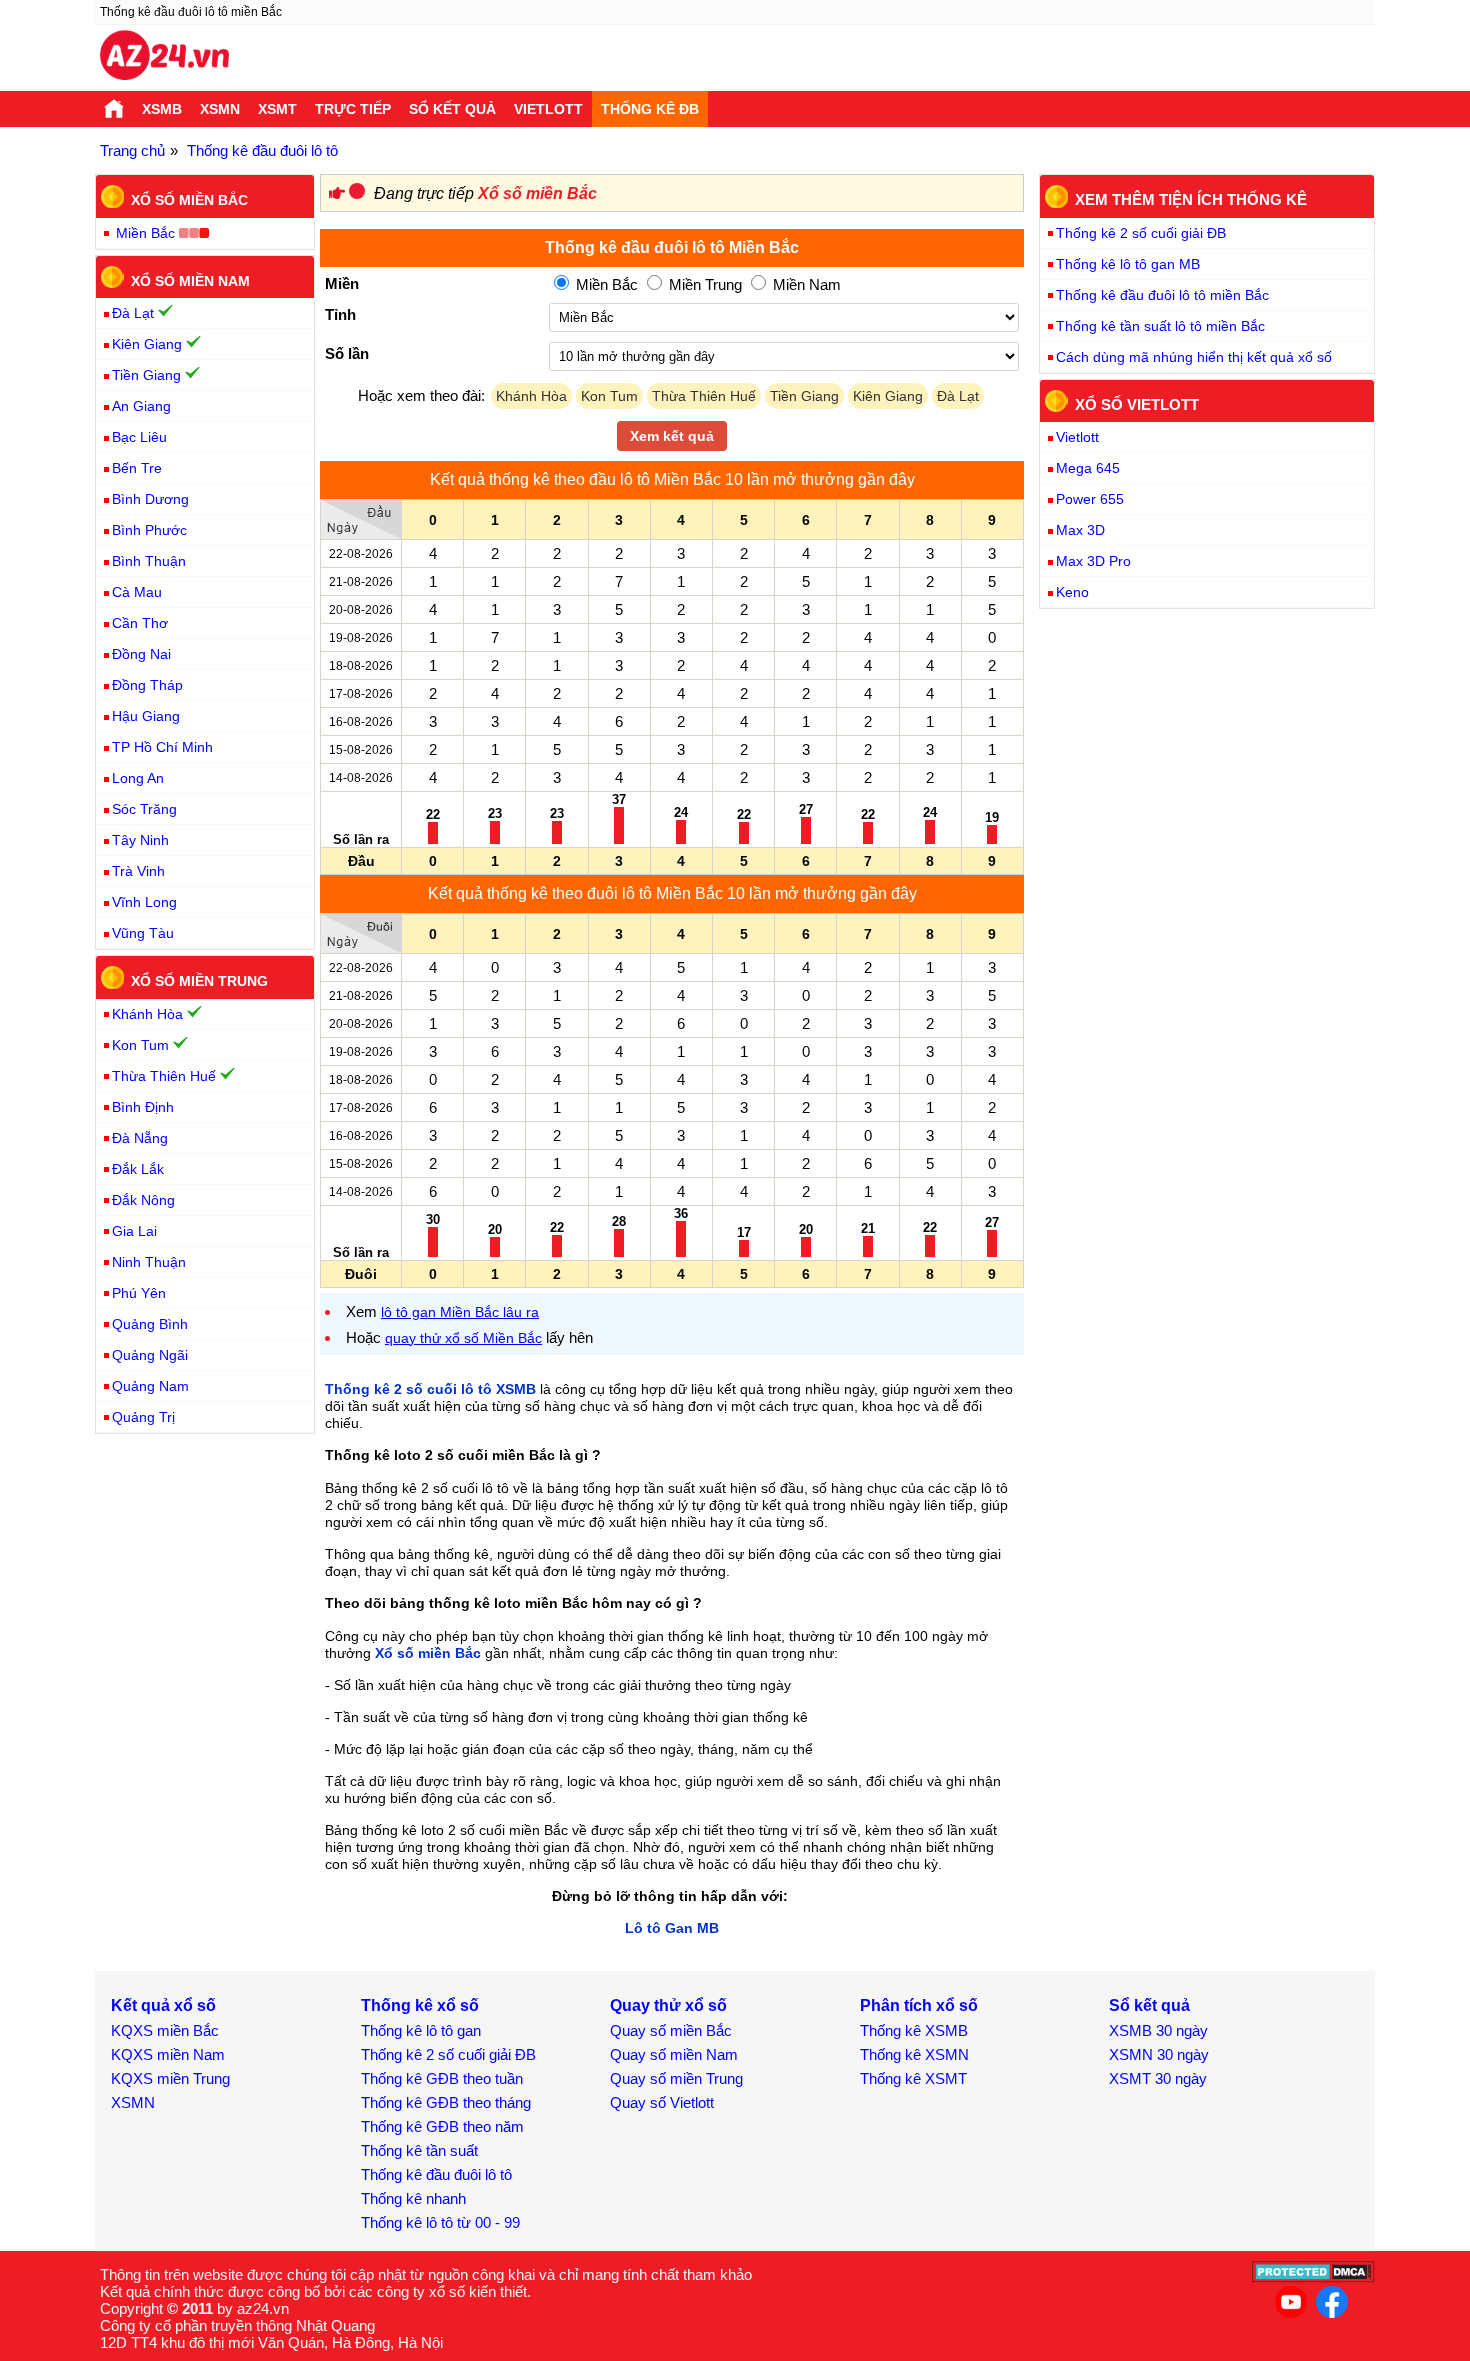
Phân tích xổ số (919, 2005)
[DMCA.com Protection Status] (1313, 2277)
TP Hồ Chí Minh (162, 747)
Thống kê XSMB (914, 2030)
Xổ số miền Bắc (537, 193)
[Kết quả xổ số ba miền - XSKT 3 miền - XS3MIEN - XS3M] (164, 58)
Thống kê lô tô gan (421, 2030)
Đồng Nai (141, 654)
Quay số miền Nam (674, 2054)
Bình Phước (149, 530)
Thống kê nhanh (413, 2198)
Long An (138, 778)
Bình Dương (150, 499)
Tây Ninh (140, 840)
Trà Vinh (138, 871)
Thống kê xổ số (420, 2005)
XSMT (277, 109)
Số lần (347, 353)
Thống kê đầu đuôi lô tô (436, 2174)
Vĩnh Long (144, 902)
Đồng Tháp (147, 685)
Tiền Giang (804, 396)
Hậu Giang (146, 716)
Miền (342, 283)
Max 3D (1080, 530)
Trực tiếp (353, 109)
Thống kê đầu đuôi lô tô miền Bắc (1162, 295)
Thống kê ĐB (650, 109)
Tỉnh (340, 314)
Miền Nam (805, 284)
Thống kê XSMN (914, 2054)
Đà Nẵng (140, 1138)
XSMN (220, 109)
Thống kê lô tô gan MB (1128, 264)
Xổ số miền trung (199, 981)
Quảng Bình (150, 1324)
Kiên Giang (888, 396)
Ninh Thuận (149, 1262)
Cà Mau (137, 592)
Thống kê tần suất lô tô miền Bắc (1160, 326)
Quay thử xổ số (668, 2005)
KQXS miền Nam (168, 2054)
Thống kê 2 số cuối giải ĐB (1141, 233)
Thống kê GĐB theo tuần (442, 2078)
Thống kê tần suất (419, 2150)
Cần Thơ (140, 623)
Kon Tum (609, 396)
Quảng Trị (143, 1417)
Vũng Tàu (143, 933)
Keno (1072, 592)
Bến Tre (137, 468)
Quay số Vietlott (662, 2102)
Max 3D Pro (1093, 561)
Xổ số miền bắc (189, 200)
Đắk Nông (143, 1200)
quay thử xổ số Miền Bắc (463, 1338)
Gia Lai (134, 1231)
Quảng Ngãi (150, 1355)
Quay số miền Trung (676, 2078)
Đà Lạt (958, 396)
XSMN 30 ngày (1159, 2054)
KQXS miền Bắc (165, 2030)
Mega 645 (1088, 468)
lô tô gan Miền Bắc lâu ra (460, 1312)
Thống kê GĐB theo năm (442, 2126)
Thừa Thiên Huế (704, 396)
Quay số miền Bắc (671, 2030)
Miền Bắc (605, 284)
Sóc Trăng (144, 809)
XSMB (162, 109)
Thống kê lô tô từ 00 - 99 (440, 2222)
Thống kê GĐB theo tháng (446, 2102)
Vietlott (548, 109)
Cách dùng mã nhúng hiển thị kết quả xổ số (1194, 357)
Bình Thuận (149, 561)
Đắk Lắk (138, 1169)
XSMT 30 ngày (1158, 2078)
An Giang (141, 406)
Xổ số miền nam (190, 280)
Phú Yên (139, 1293)
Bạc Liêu (139, 437)
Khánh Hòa (531, 396)
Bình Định (143, 1107)
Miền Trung (703, 284)
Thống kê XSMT (913, 2078)
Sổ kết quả (452, 109)
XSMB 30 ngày (1158, 2030)
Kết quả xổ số (163, 2005)
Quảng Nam (150, 1386)
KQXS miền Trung (170, 2078)
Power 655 (1090, 499)
